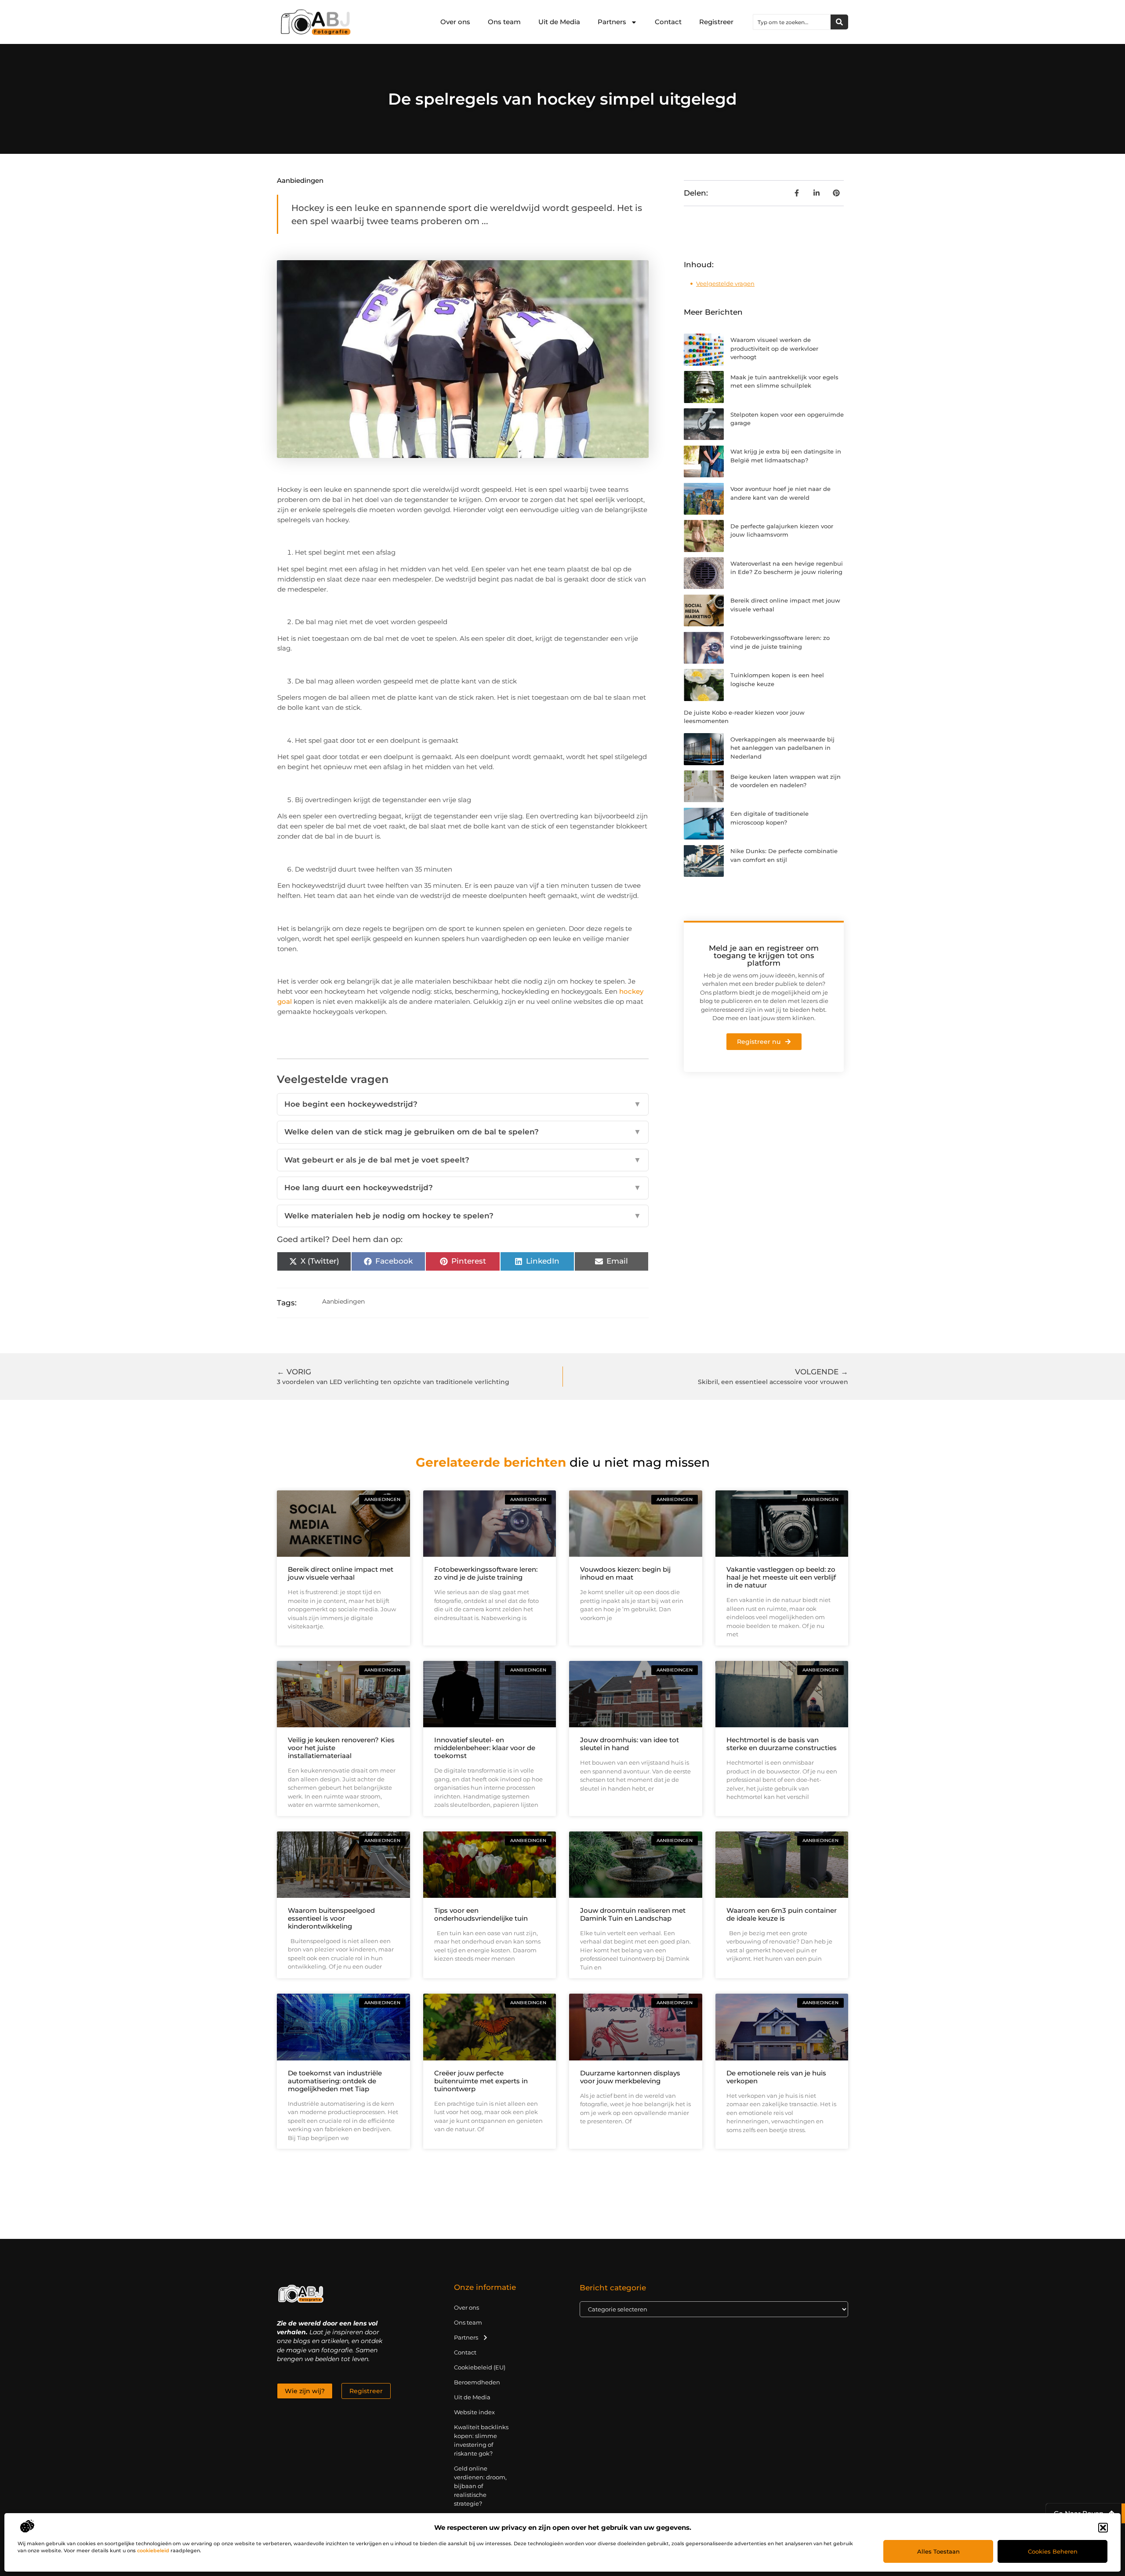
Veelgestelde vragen (725, 283)
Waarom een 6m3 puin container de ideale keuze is (782, 1914)
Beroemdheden (477, 2382)
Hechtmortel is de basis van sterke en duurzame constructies (782, 1744)
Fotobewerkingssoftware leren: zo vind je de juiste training (486, 1573)
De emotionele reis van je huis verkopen (776, 2077)
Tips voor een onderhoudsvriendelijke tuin (481, 1914)
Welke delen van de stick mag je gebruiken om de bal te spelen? (463, 1132)
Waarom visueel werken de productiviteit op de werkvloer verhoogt (774, 348)
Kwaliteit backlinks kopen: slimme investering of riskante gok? (481, 2440)
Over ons (455, 22)
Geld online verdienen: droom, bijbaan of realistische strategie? (480, 2486)
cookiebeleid (153, 2551)
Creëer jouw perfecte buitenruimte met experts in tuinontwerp (481, 2081)
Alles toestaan (938, 2551)
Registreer (716, 22)
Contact (668, 22)
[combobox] (792, 22)
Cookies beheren (1053, 2551)
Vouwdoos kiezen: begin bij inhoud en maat (625, 1573)
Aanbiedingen (300, 180)
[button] (1103, 2528)
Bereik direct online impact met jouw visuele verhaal (341, 1573)
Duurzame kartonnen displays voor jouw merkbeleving (630, 2077)
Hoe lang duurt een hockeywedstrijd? (463, 1188)
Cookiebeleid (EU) (480, 2367)
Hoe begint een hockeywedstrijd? (463, 1104)
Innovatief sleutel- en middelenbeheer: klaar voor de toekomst (485, 1748)
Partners (612, 22)
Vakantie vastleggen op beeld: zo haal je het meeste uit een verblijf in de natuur (781, 1577)
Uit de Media (559, 22)
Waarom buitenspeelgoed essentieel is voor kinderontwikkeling (331, 1918)
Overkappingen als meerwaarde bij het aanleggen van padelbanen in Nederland (782, 748)
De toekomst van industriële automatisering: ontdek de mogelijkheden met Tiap (335, 2081)
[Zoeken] (839, 22)
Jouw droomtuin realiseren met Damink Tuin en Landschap (633, 1914)
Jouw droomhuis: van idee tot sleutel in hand (630, 1744)
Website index (474, 2412)
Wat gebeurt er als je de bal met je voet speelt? (463, 1160)
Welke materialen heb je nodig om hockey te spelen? (463, 1216)
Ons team (504, 22)
